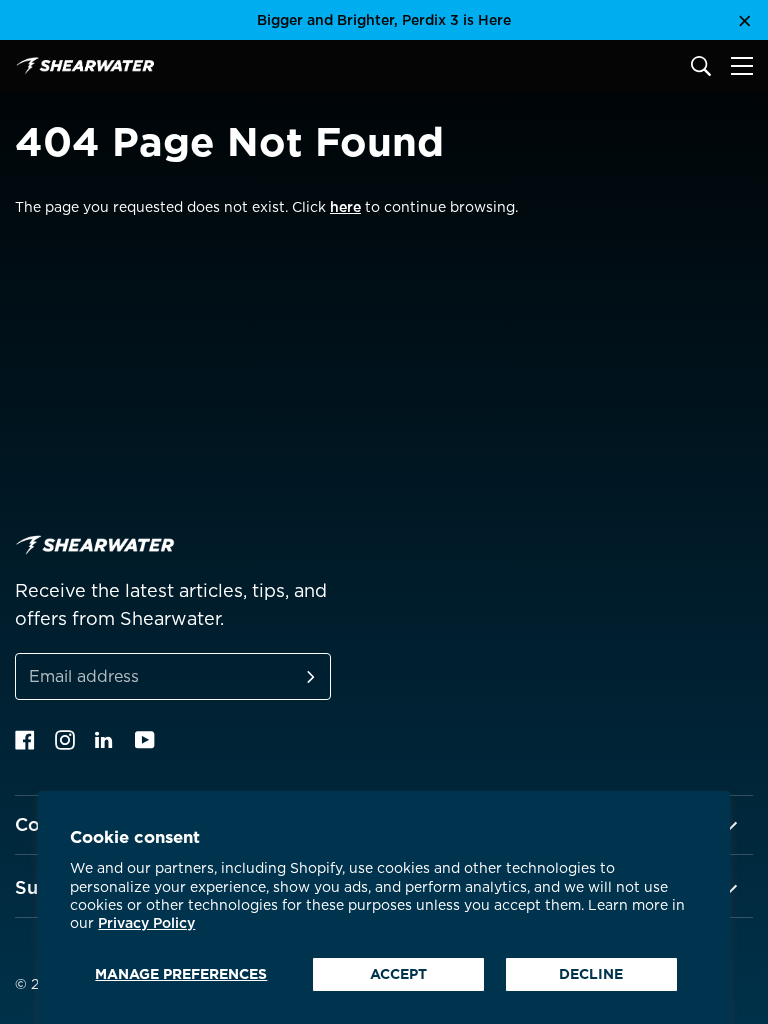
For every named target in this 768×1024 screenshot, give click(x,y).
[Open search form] (701, 66)
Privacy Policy (146, 923)
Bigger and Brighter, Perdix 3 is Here (384, 20)
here (345, 207)
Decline (591, 974)
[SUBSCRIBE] (287, 676)
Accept (398, 974)
